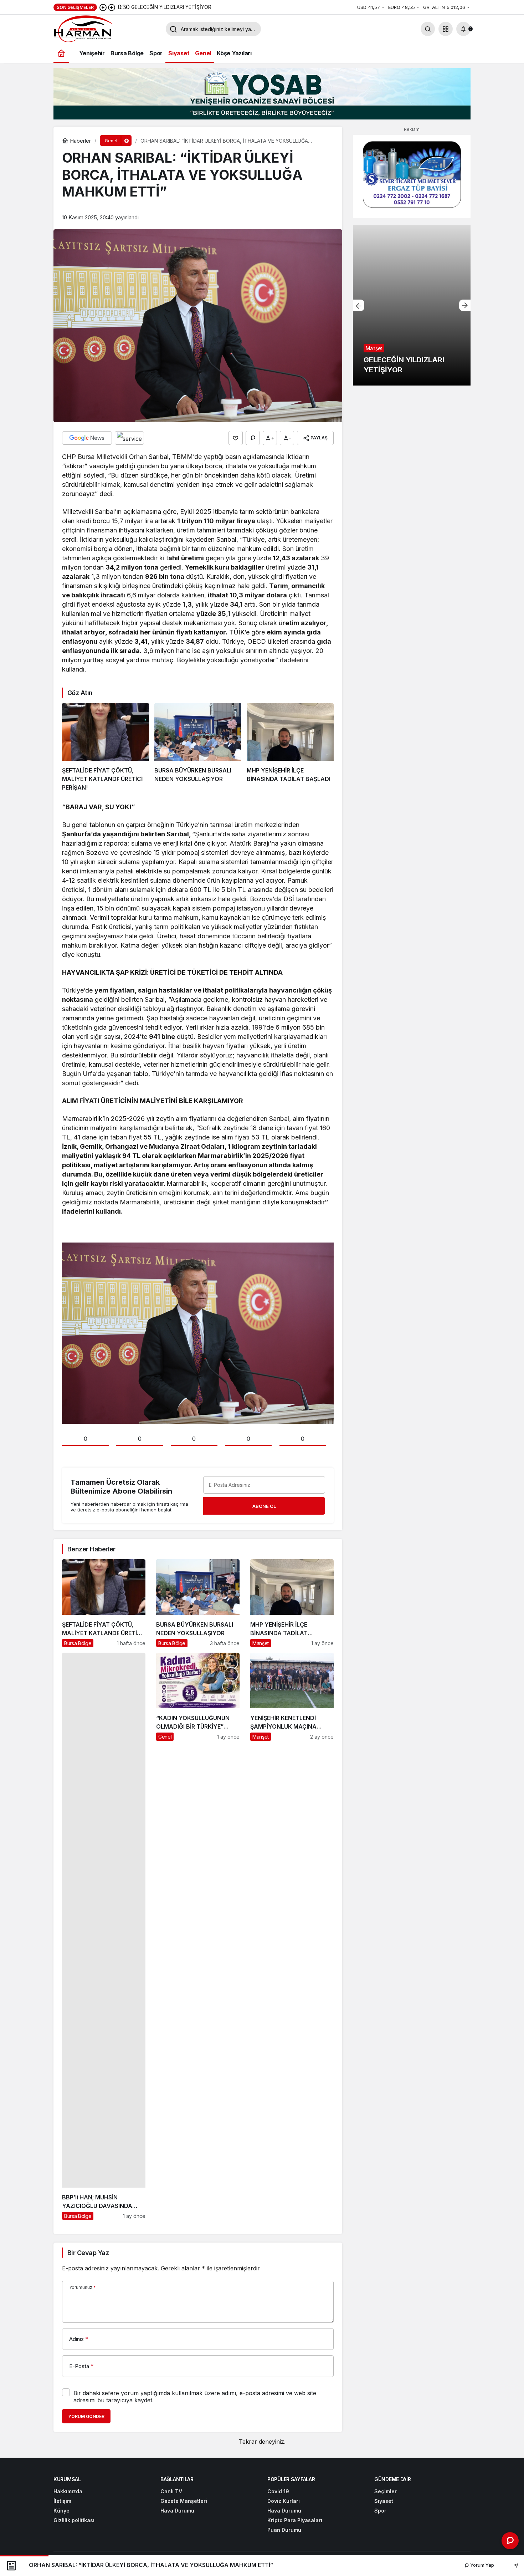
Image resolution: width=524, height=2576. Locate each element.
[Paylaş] (511, 2565)
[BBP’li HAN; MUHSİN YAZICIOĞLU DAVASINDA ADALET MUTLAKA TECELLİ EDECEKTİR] (104, 1936)
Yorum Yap (482, 2565)
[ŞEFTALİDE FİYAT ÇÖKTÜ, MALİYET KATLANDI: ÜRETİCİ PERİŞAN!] (106, 748)
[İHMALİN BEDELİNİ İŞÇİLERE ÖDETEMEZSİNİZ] (412, 305)
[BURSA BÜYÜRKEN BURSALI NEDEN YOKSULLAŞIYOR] (198, 748)
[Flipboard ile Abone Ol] (129, 438)
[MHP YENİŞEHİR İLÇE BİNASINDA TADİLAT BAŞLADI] (290, 748)
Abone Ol (264, 1506)
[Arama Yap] (428, 29)
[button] (446, 29)
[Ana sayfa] (61, 53)
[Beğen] (236, 438)
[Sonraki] (112, 7)
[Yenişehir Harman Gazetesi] (107, 28)
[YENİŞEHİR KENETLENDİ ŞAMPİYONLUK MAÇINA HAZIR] (292, 1936)
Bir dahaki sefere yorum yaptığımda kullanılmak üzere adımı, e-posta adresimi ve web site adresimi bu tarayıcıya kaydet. (195, 2397)
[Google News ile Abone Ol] (87, 438)
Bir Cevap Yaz (88, 2253)
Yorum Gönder (86, 2416)
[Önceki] (103, 7)
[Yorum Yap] (253, 438)
